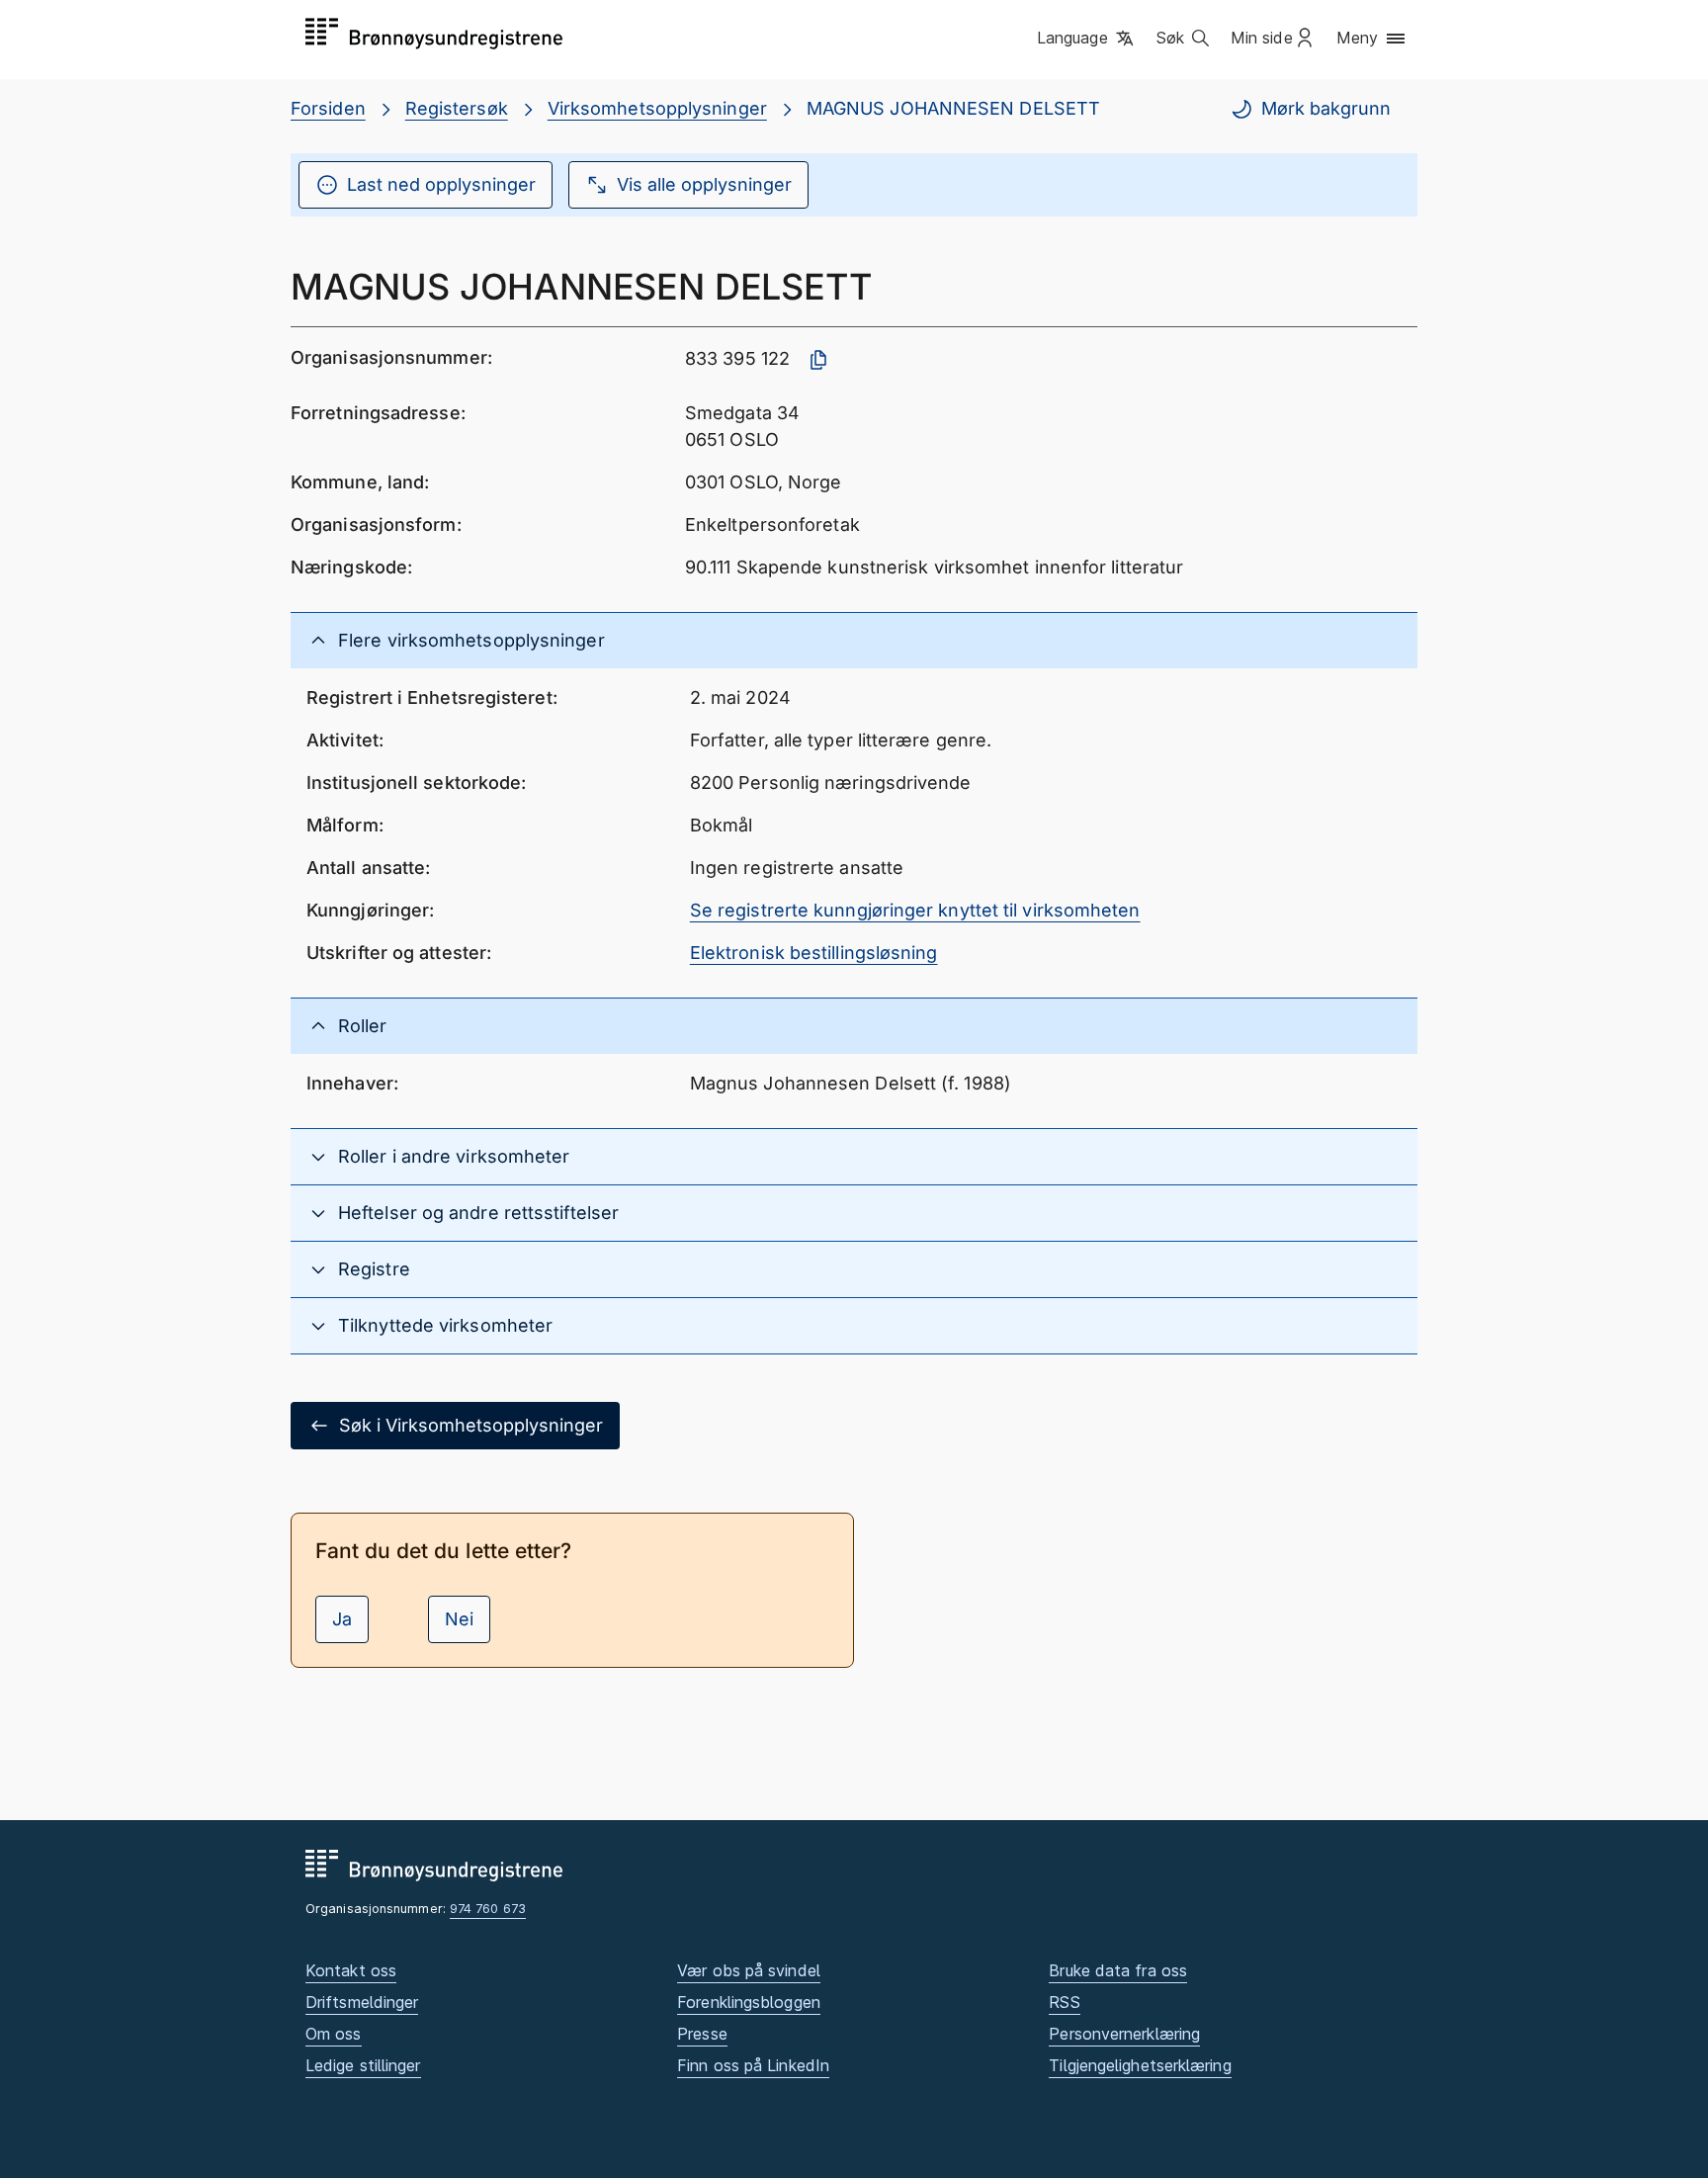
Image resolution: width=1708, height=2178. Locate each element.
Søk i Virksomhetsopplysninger (471, 1425)
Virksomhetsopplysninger (657, 108)
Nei (459, 1619)
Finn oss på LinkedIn (753, 2065)
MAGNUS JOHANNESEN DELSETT (953, 108)
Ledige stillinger (363, 2065)
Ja (342, 1619)
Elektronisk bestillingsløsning (814, 953)
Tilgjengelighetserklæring (1140, 2065)
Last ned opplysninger (441, 184)
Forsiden (328, 108)
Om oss (334, 2034)
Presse (702, 2034)
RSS (1064, 2002)
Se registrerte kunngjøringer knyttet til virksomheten (915, 910)
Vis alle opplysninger (704, 184)
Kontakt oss (351, 1970)
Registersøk (457, 108)
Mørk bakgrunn (1326, 108)
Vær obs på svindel (749, 1970)
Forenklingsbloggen (749, 2002)
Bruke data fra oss (1118, 1970)
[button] (1087, 39)
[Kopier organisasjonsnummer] (818, 360)
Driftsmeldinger (362, 2002)
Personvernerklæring (1124, 2034)
